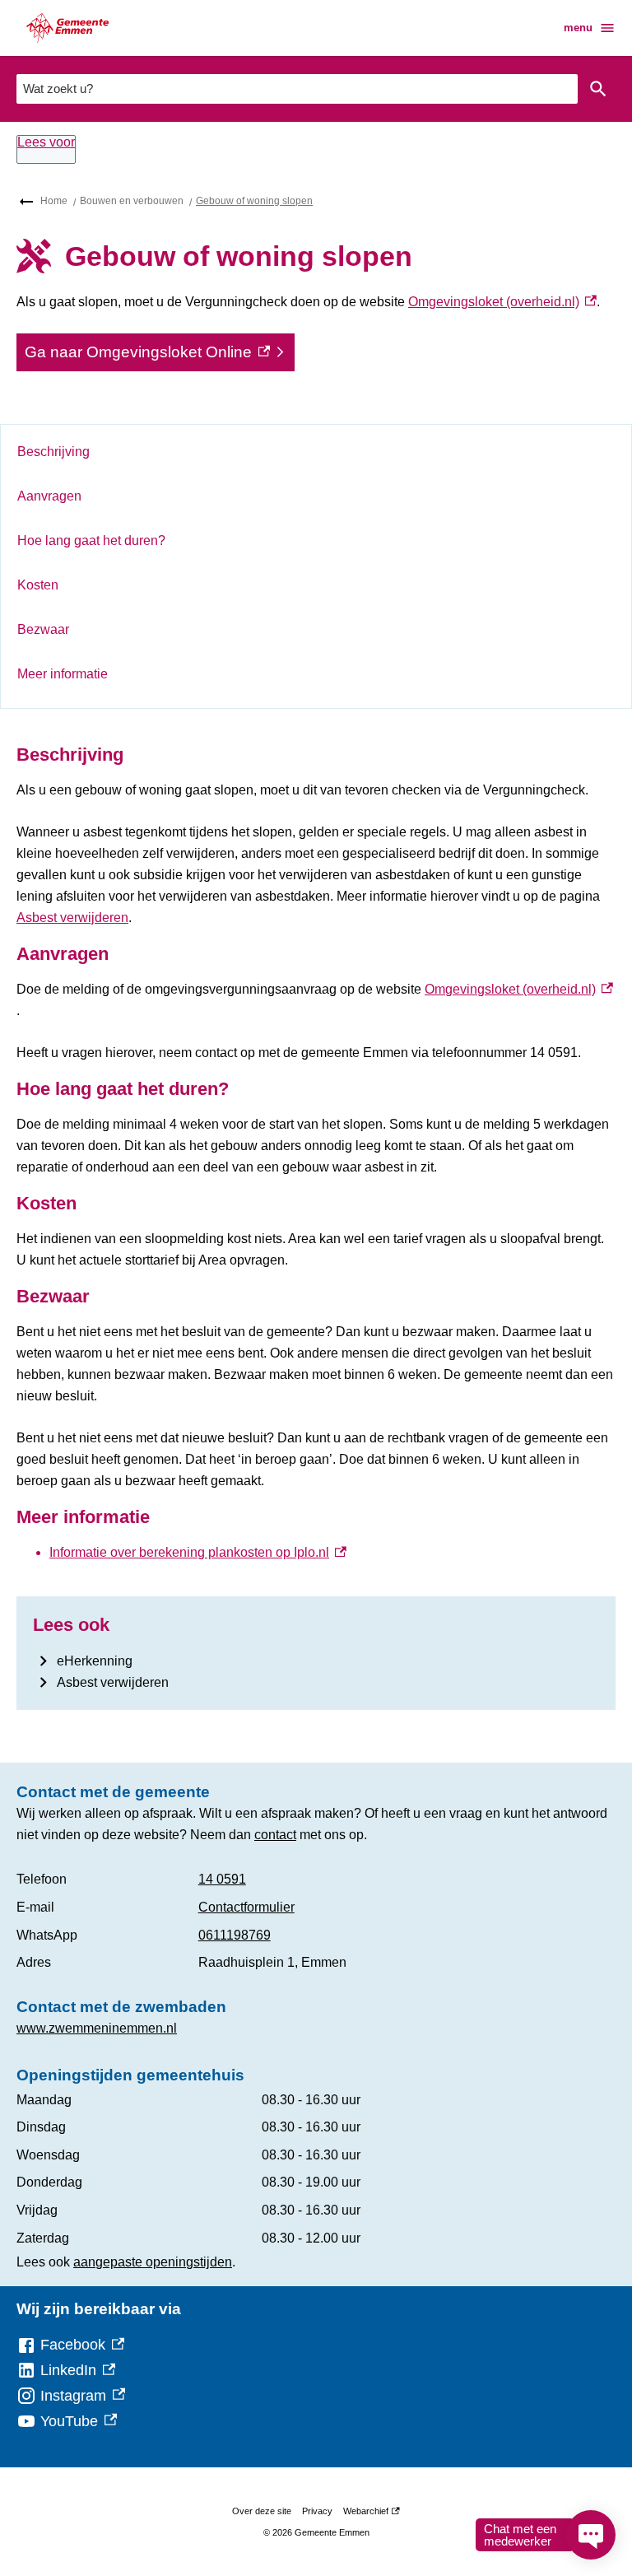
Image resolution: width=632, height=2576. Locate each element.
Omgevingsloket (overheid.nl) (502, 302)
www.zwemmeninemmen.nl (97, 2028)
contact (275, 1835)
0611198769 (235, 1935)
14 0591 (222, 1879)
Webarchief (369, 2514)
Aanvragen (49, 496)
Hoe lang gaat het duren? (91, 540)
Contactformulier (246, 1907)
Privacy (317, 2511)
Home (54, 201)
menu (578, 28)
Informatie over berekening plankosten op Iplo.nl (198, 1552)
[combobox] (297, 89)
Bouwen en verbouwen (132, 201)
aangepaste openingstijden (153, 2262)
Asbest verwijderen (72, 918)
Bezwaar (43, 629)
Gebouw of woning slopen (254, 201)
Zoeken (598, 89)
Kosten (38, 585)
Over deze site (262, 2511)
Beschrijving (53, 452)
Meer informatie (63, 674)
